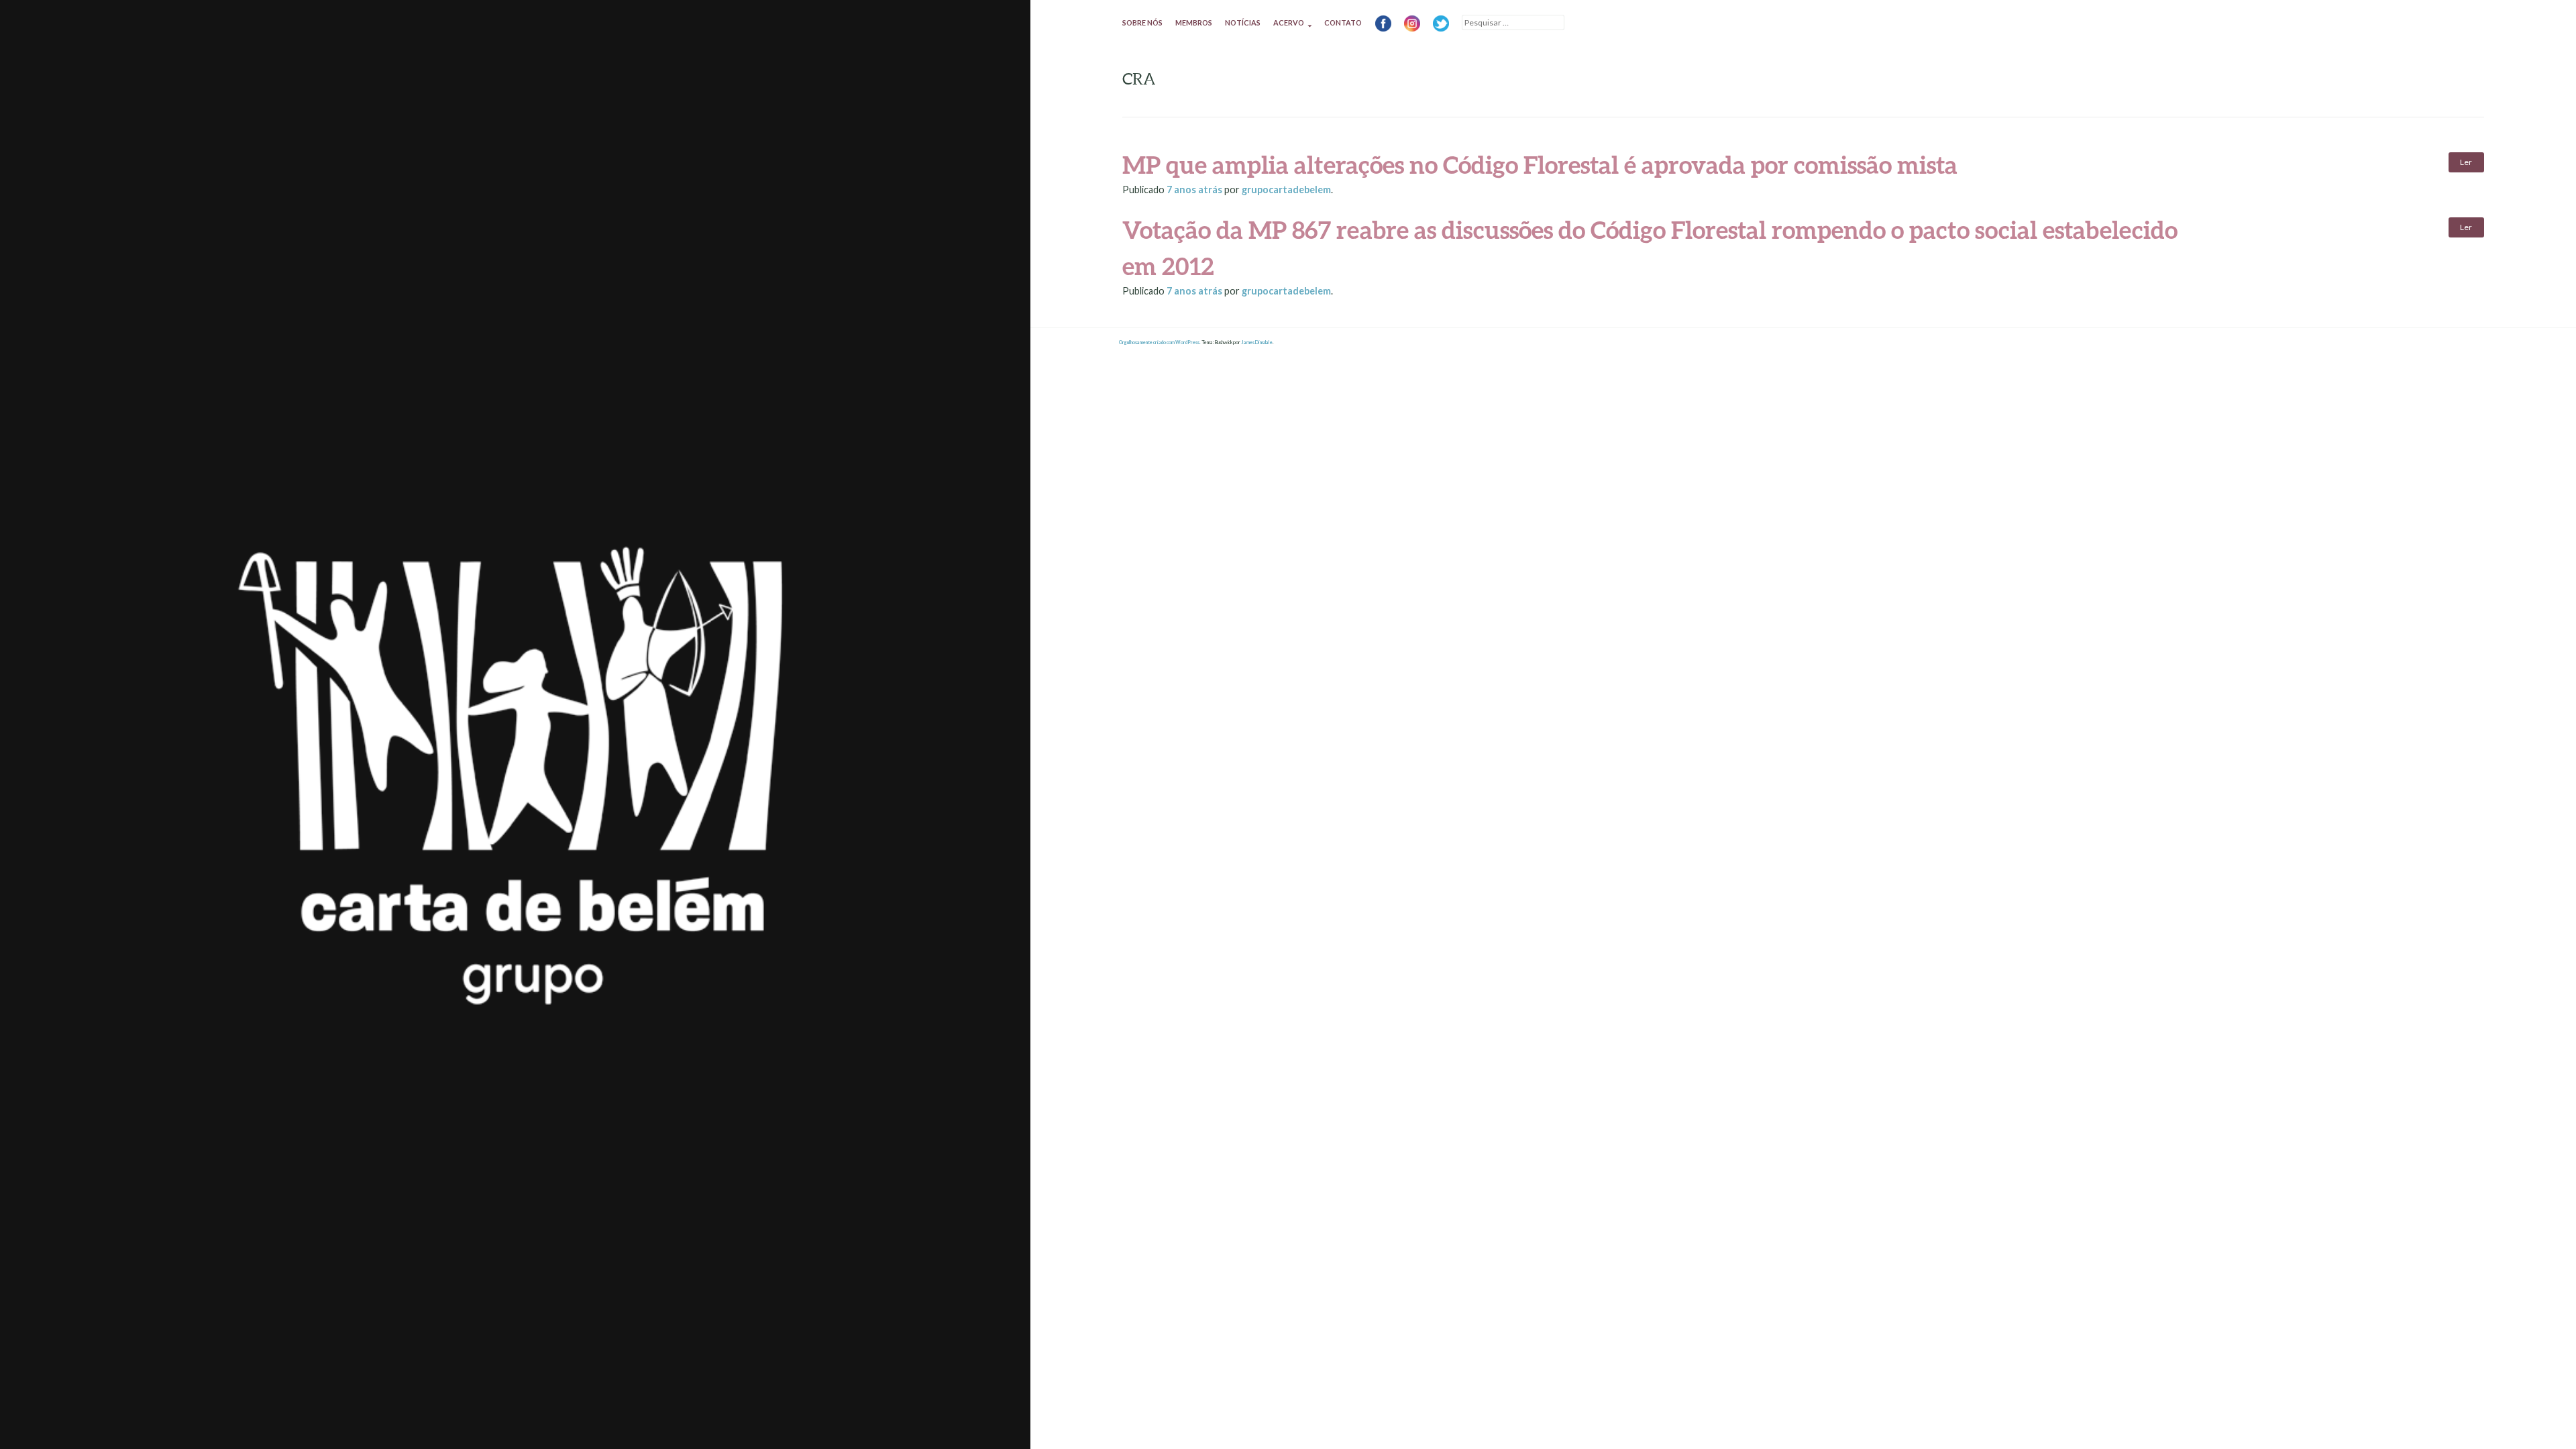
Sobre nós (1142, 22)
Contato (1343, 22)
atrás (1195, 190)
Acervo (1289, 22)
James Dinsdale (1257, 342)
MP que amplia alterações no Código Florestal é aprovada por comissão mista (1540, 164)
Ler (2466, 162)
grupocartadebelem (1286, 190)
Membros (1194, 22)
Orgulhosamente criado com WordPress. (1160, 342)
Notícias (1243, 22)
